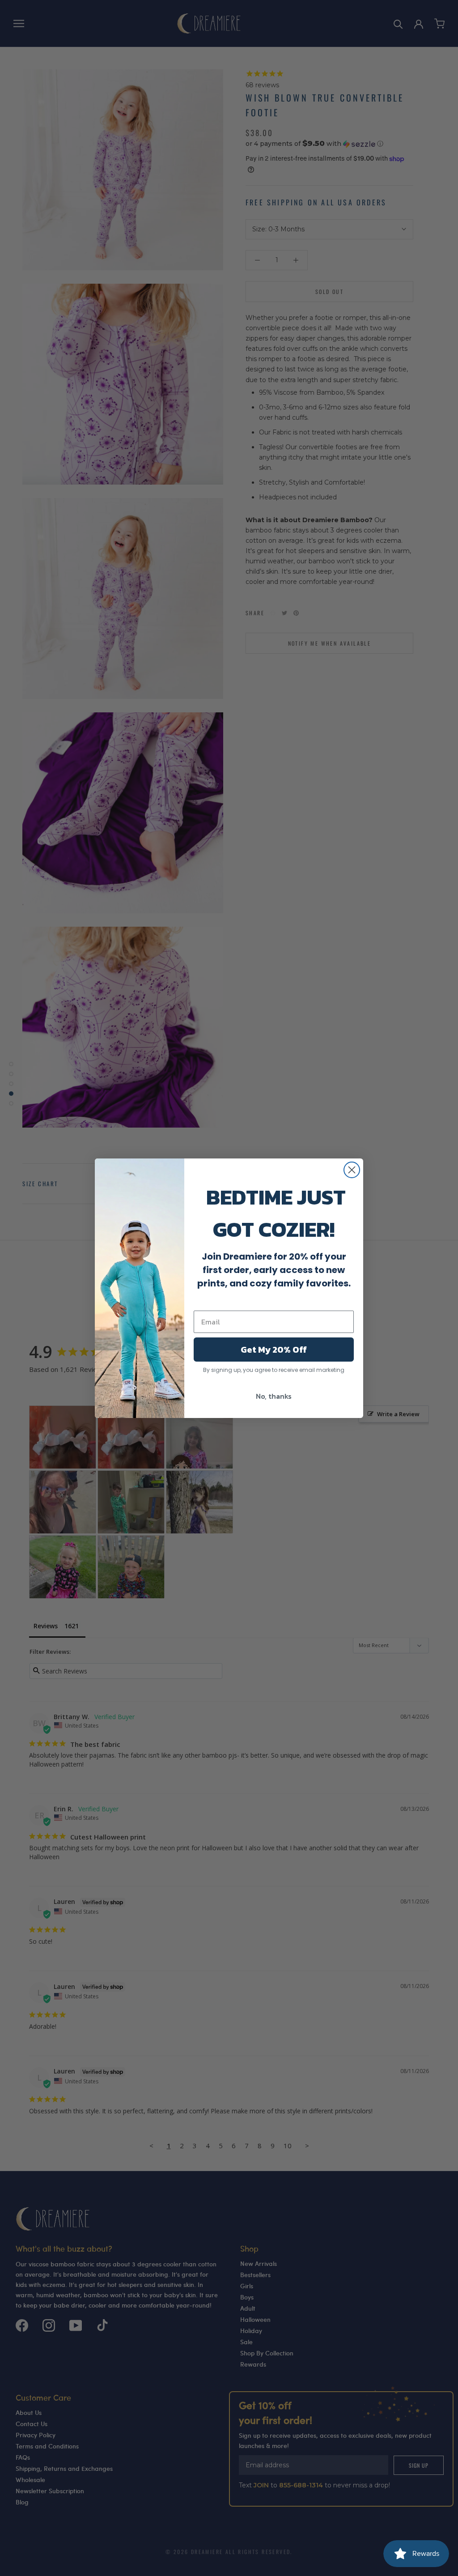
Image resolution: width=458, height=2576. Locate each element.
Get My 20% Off (274, 1350)
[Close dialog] (352, 1170)
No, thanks (274, 1396)
